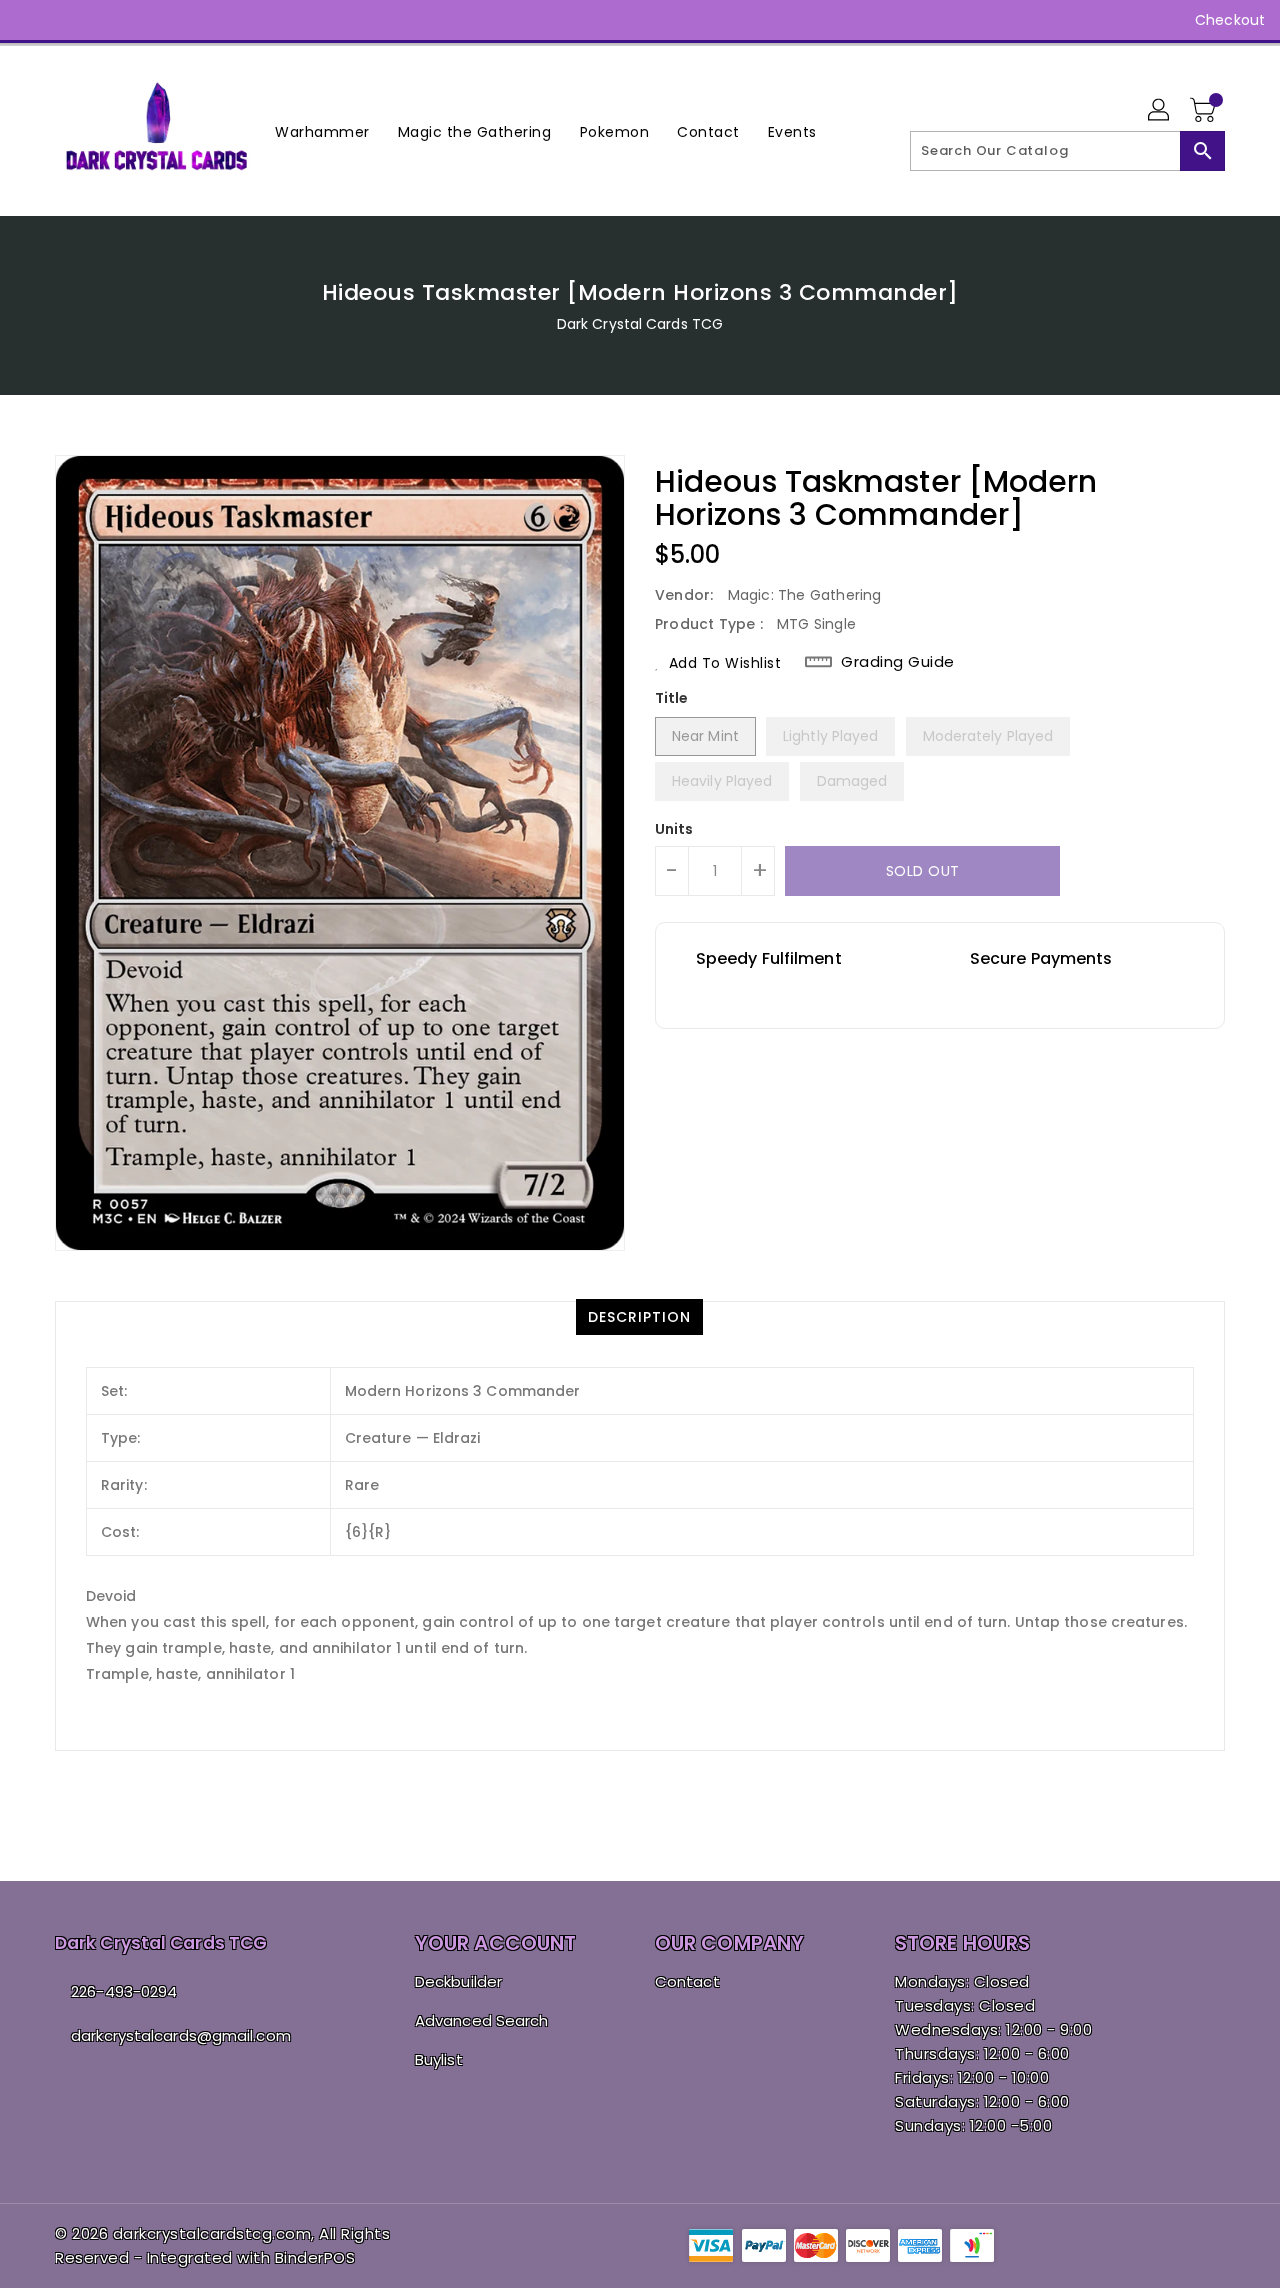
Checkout (1230, 20)
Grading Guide (898, 662)
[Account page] (1160, 111)
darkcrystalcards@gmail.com (181, 2035)
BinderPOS (315, 2257)
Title (672, 698)
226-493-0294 (124, 1991)
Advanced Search (482, 2020)
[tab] (639, 1317)
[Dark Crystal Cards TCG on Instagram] (70, 20)
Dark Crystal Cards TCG (640, 324)
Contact (687, 1981)
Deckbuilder (458, 1981)
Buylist (439, 2059)
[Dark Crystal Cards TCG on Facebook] (32, 20)
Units (674, 829)
